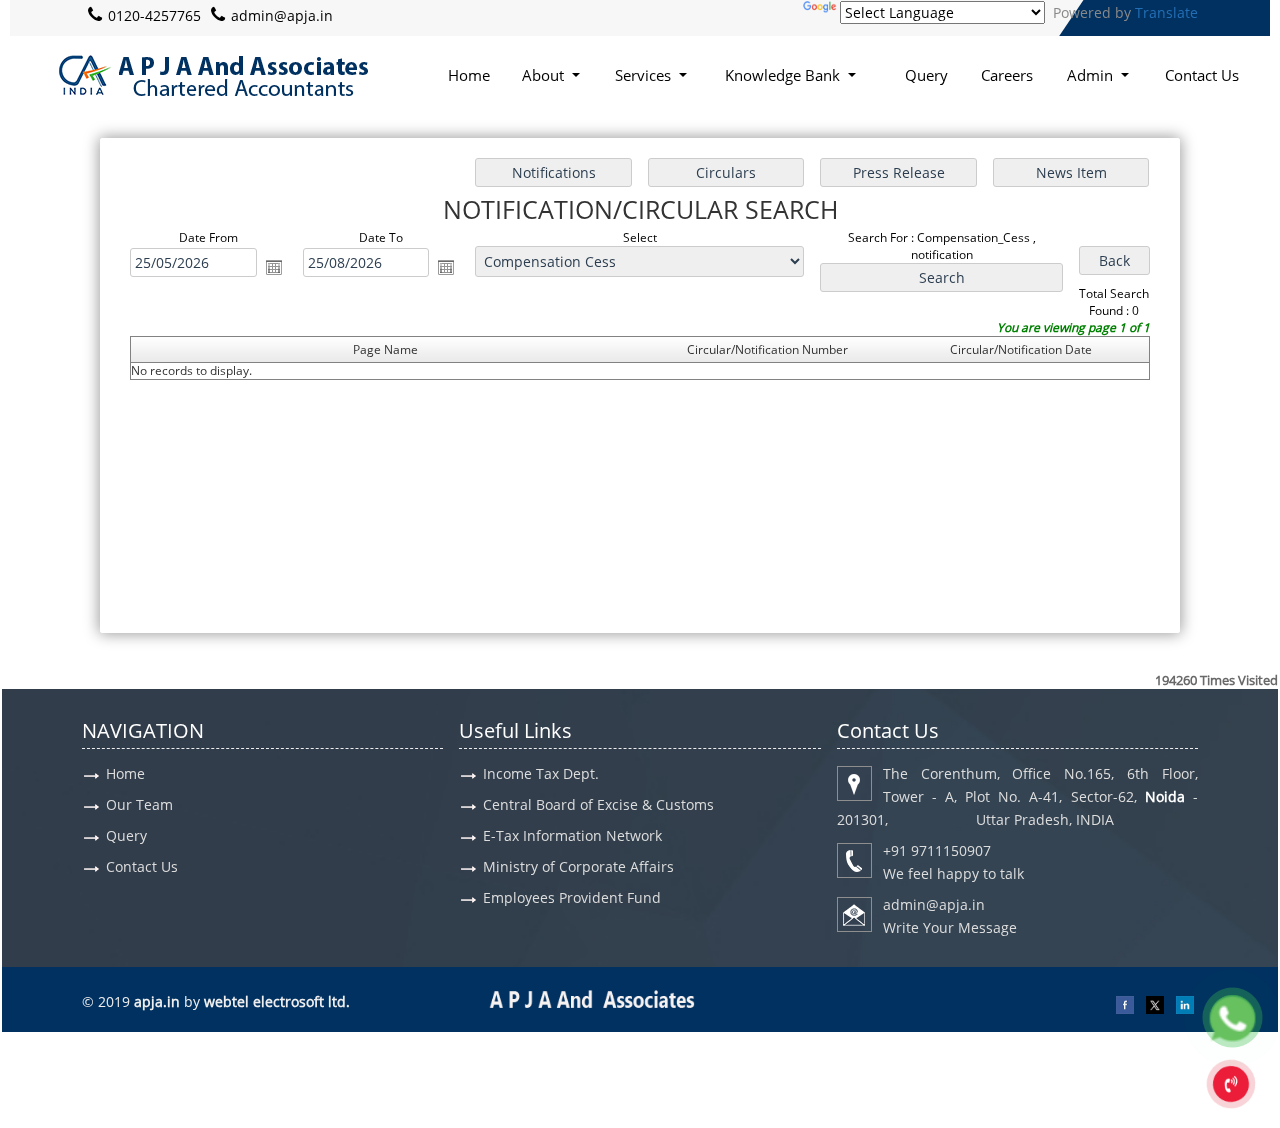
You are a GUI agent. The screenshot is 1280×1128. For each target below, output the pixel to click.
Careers (1007, 75)
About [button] (545, 75)
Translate (1166, 12)
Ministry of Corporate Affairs (578, 866)
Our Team (139, 804)
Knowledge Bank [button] (784, 75)
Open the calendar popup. (274, 267)
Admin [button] (1092, 75)
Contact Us (1202, 75)
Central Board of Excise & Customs (598, 804)
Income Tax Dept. (541, 773)
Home (469, 75)
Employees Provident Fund (572, 897)
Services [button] (645, 75)
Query (926, 75)
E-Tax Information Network (572, 835)
